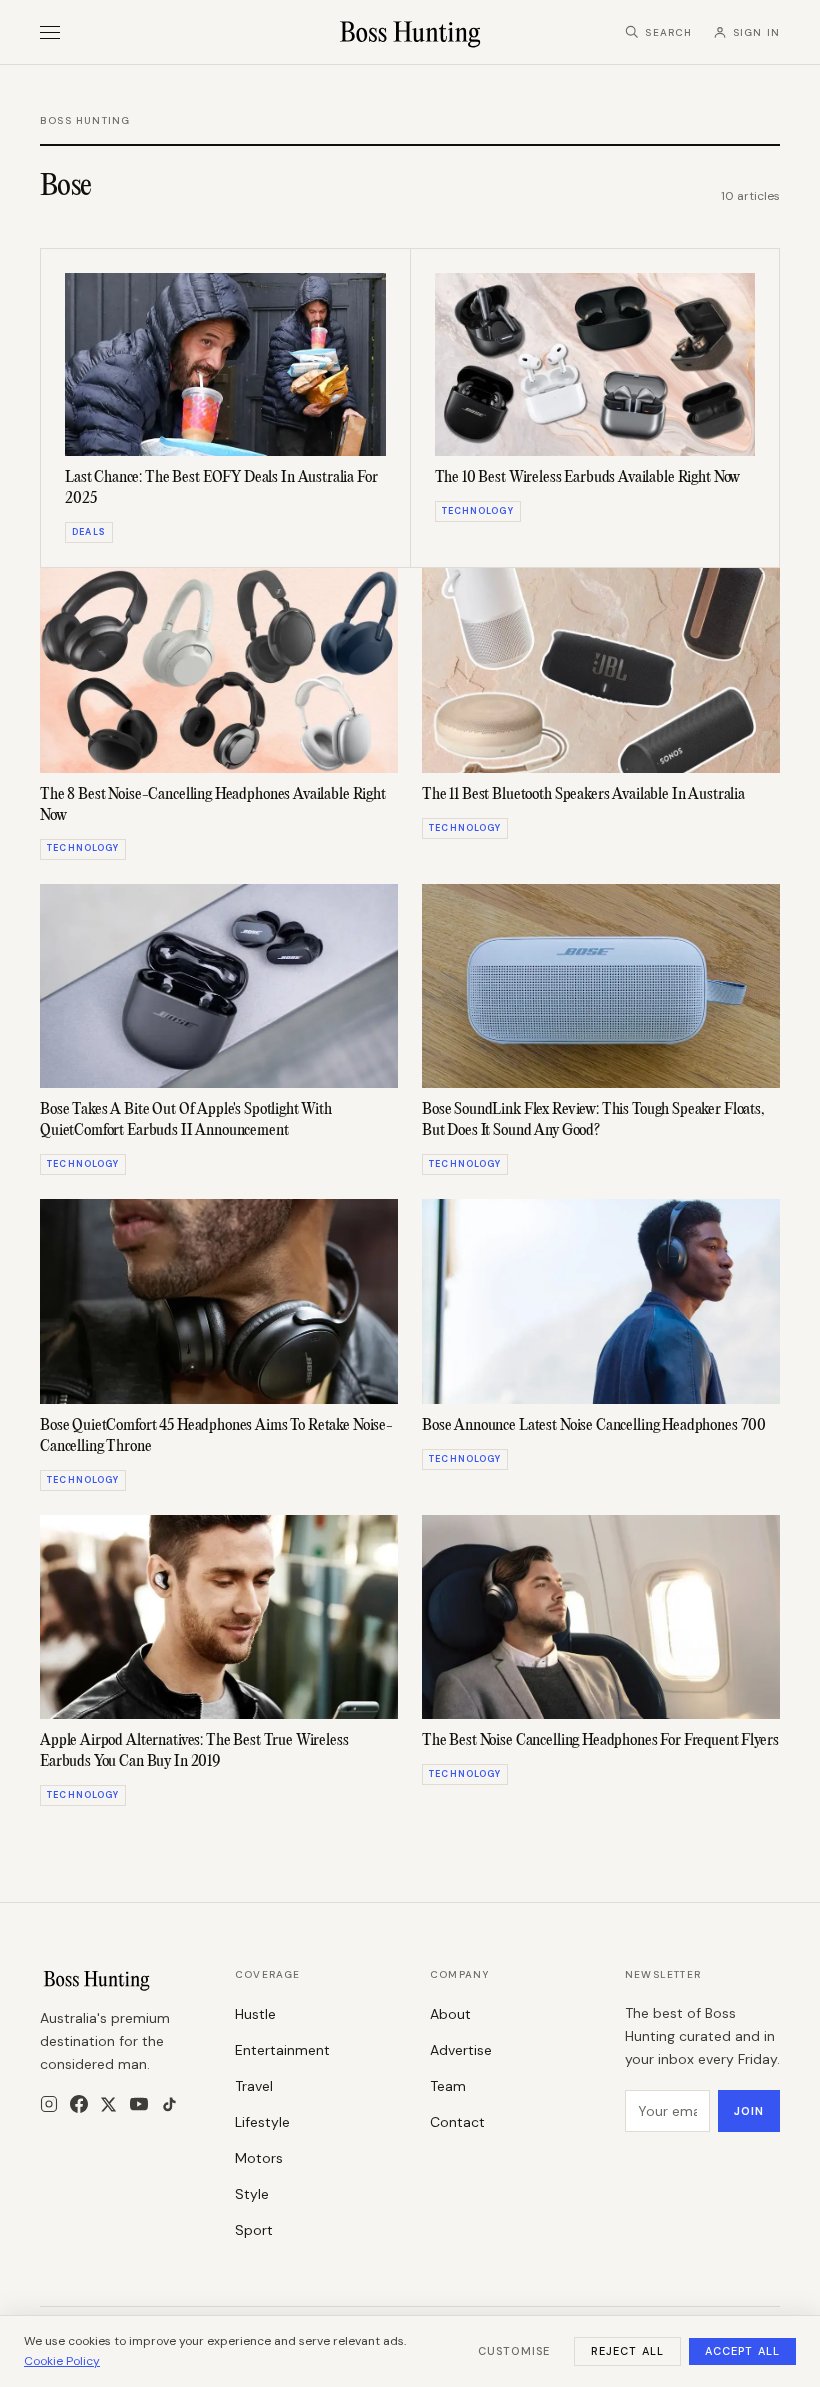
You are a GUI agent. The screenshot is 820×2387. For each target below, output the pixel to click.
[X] (108, 2104)
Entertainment (282, 2050)
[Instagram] (49, 2104)
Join (749, 2111)
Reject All (627, 2351)
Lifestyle (262, 2122)
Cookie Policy (62, 2361)
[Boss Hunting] (410, 32)
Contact (457, 2122)
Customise (514, 2351)
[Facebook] (79, 2104)
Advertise (461, 2050)
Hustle (255, 2014)
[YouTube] (139, 2104)
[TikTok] (169, 2104)
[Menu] (50, 32)
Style (252, 2194)
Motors (259, 2158)
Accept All (742, 2351)
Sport (254, 2230)
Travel (254, 2086)
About (450, 2014)
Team (448, 2086)
